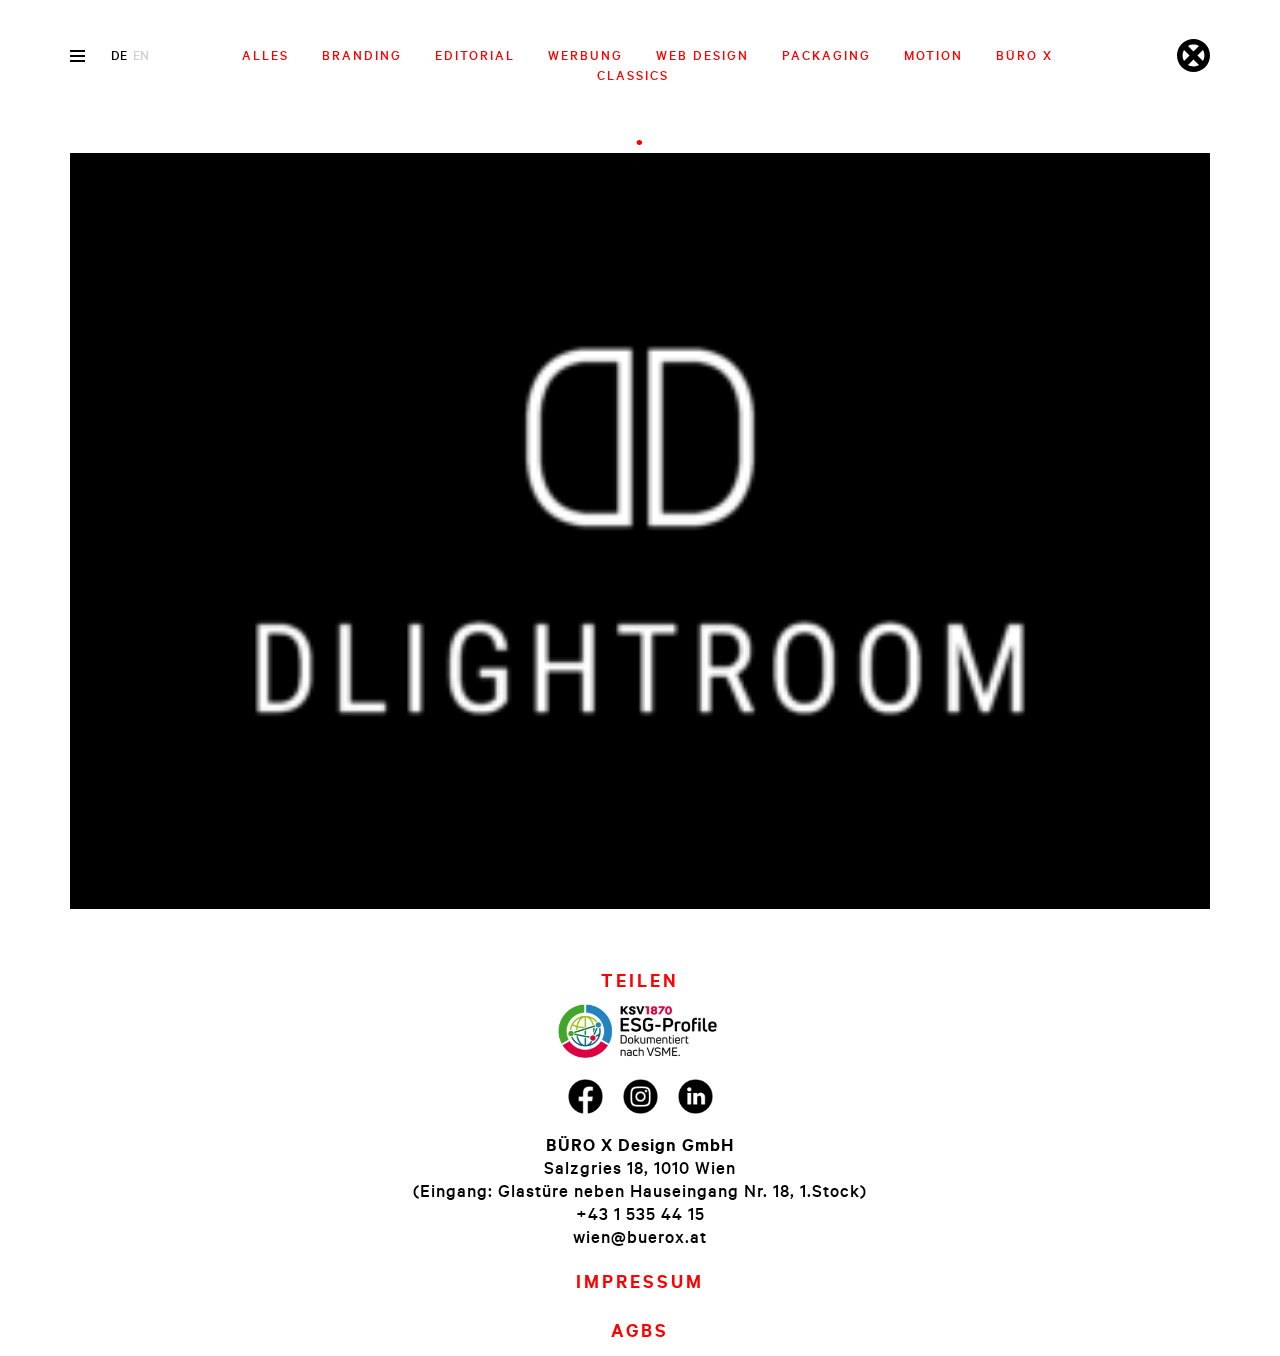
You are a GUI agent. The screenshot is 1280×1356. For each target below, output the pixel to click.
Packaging (826, 55)
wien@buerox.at (640, 1236)
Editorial (475, 55)
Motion (933, 55)
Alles (265, 55)
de (119, 55)
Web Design (702, 55)
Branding (362, 55)
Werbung (585, 55)
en (141, 55)
